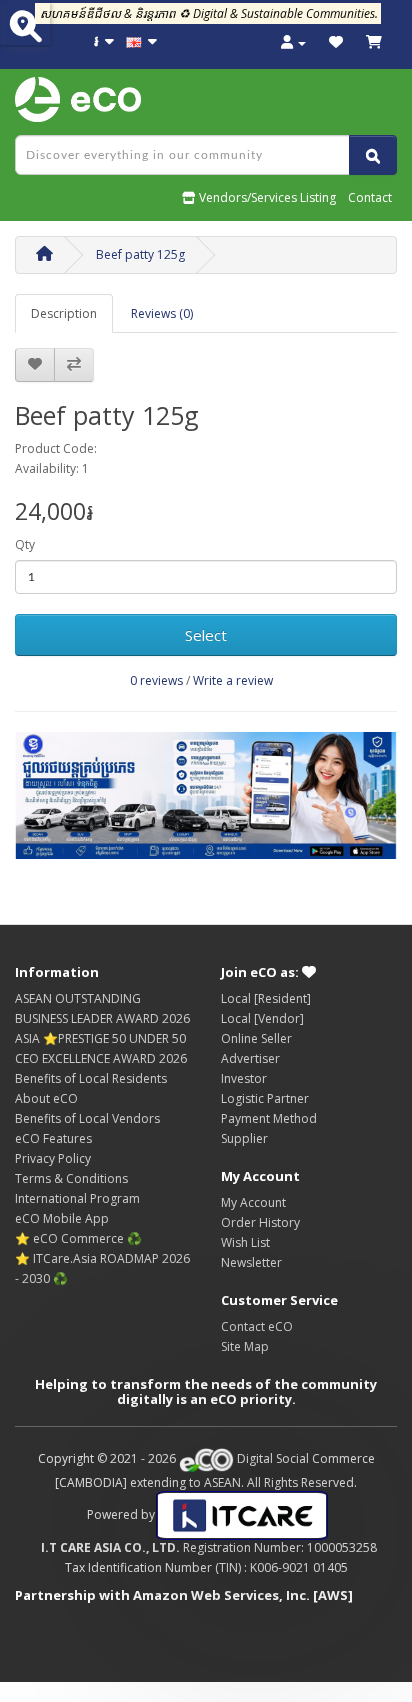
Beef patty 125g (140, 254)
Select (206, 635)
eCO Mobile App (62, 1218)
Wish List (245, 1242)
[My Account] (293, 42)
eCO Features (53, 1138)
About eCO (46, 1098)
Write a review (233, 680)
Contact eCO (257, 1326)
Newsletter (251, 1262)
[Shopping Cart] (374, 42)
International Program (77, 1198)
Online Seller (256, 1038)
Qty (25, 544)
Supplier (244, 1138)
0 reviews (156, 680)
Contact (370, 197)
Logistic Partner (265, 1098)
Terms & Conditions (71, 1178)
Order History (260, 1222)
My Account (253, 1202)
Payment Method (269, 1118)
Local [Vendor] (262, 1018)
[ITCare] (242, 1514)
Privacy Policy (53, 1158)
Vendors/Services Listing (266, 197)
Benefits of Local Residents (91, 1078)
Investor (244, 1078)
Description (64, 313)
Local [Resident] (266, 998)
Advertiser (250, 1058)
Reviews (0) (162, 313)
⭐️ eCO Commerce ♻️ (78, 1238)
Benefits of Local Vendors (87, 1118)
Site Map (245, 1346)
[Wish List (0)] (336, 42)
